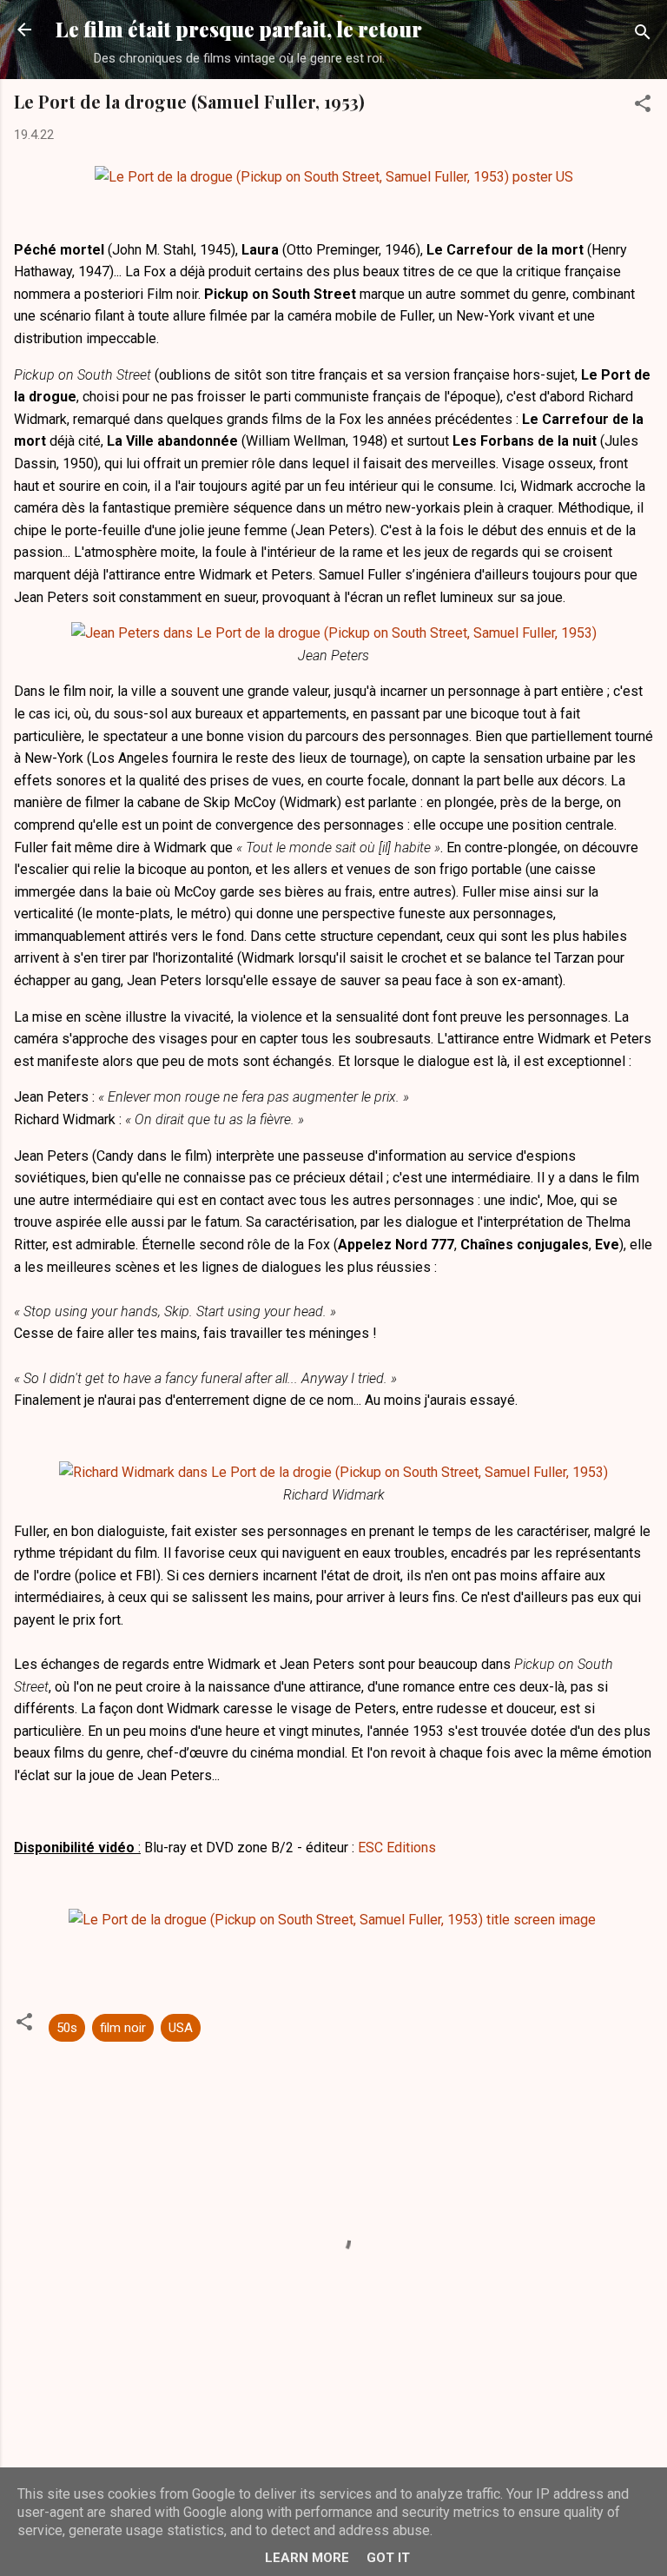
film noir (123, 2028)
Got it (388, 2558)
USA (181, 2028)
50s (67, 2028)
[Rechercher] (643, 35)
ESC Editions (397, 1848)
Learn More (307, 2558)
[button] (643, 106)
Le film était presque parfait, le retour (239, 29)
